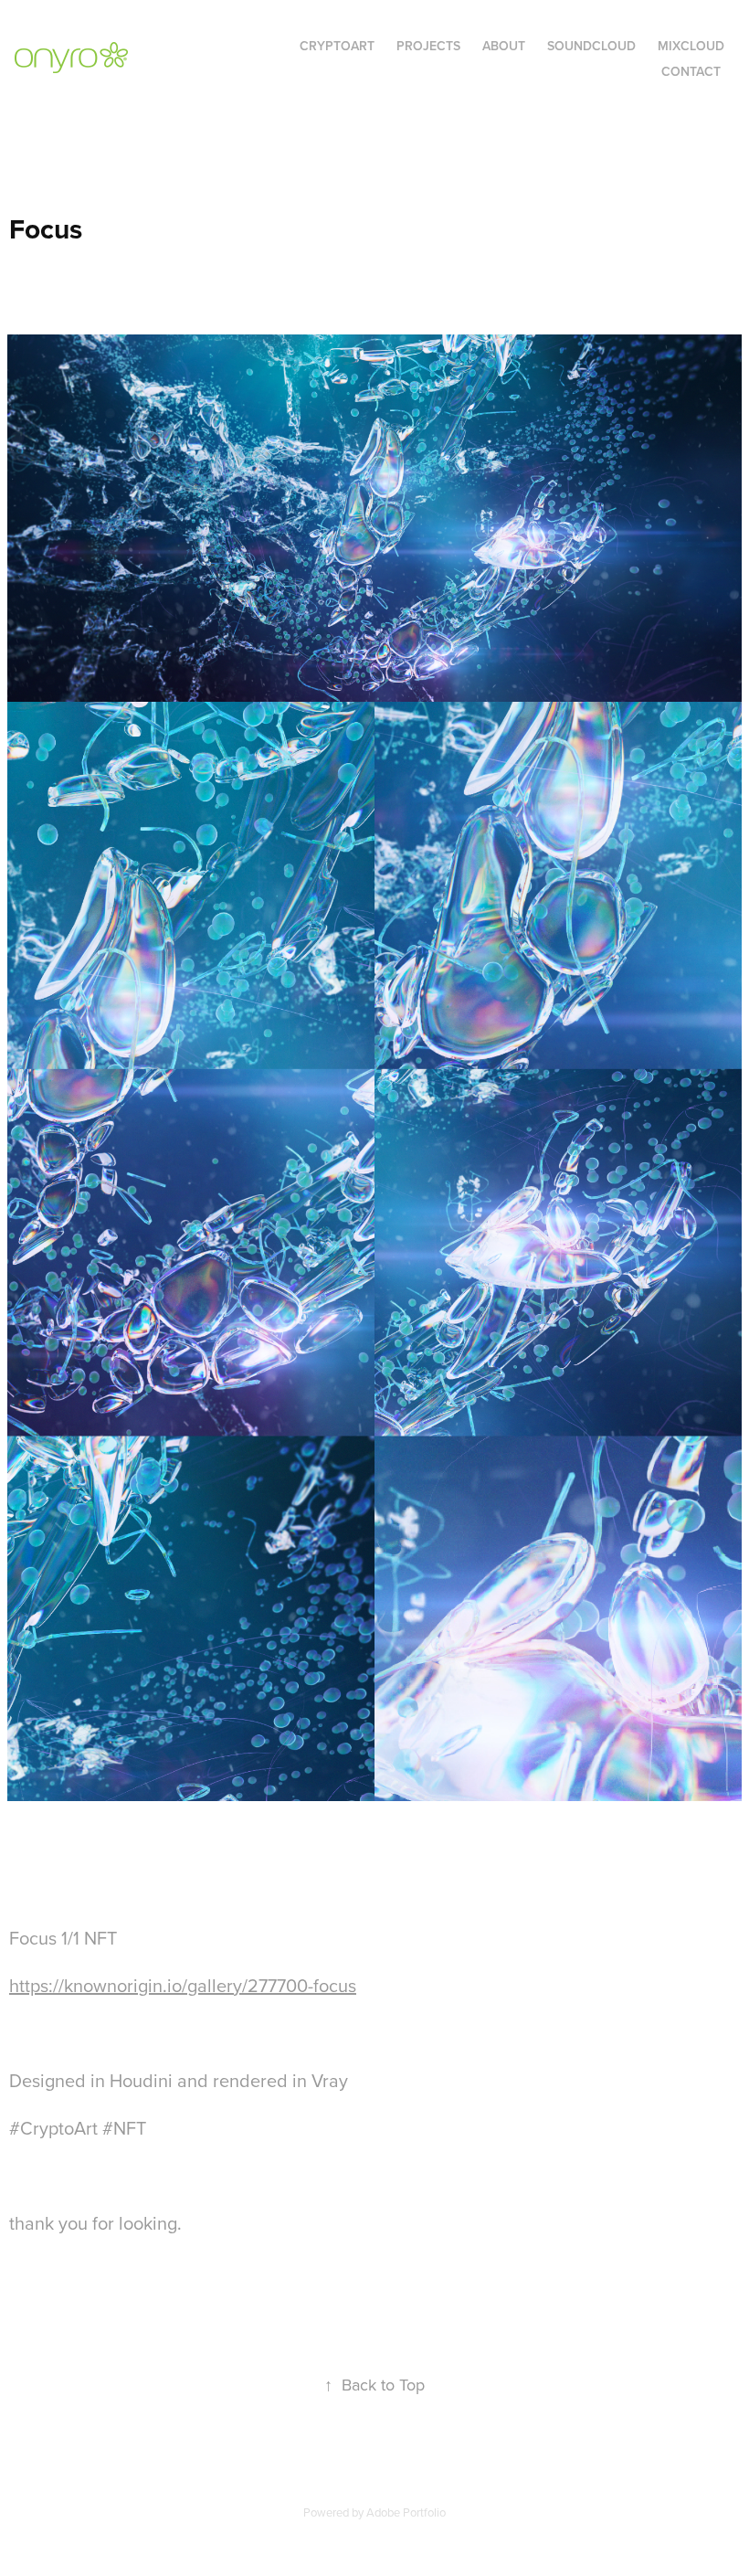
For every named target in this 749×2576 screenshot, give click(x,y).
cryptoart (337, 46)
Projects (428, 46)
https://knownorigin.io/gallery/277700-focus (183, 1985)
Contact (691, 71)
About (504, 46)
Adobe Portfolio (406, 2512)
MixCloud (691, 46)
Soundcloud (591, 46)
